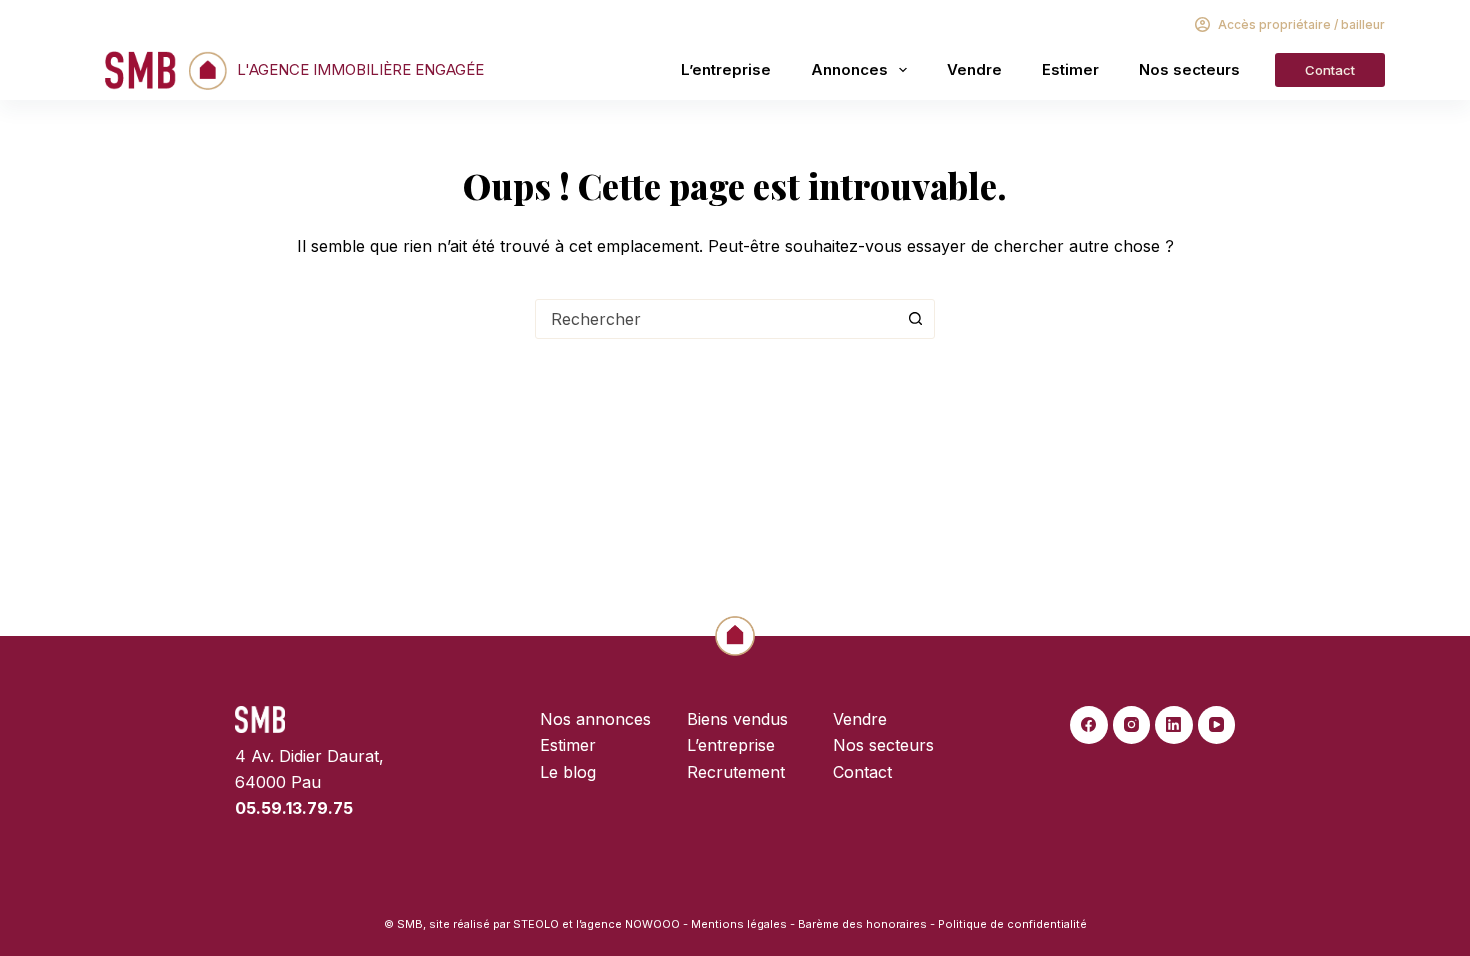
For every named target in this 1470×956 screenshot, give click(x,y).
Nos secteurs (1189, 69)
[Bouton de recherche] (915, 319)
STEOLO (536, 924)
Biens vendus (737, 719)
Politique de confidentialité (1012, 924)
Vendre (974, 69)
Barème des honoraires (862, 924)
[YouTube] (1217, 725)
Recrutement (736, 772)
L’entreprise (726, 69)
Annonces (849, 69)
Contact (1330, 70)
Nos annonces (595, 719)
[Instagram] (1132, 725)
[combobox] (716, 319)
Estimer (1070, 69)
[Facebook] (1089, 725)
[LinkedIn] (1174, 725)
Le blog (568, 772)
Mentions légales (739, 924)
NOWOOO (652, 924)
